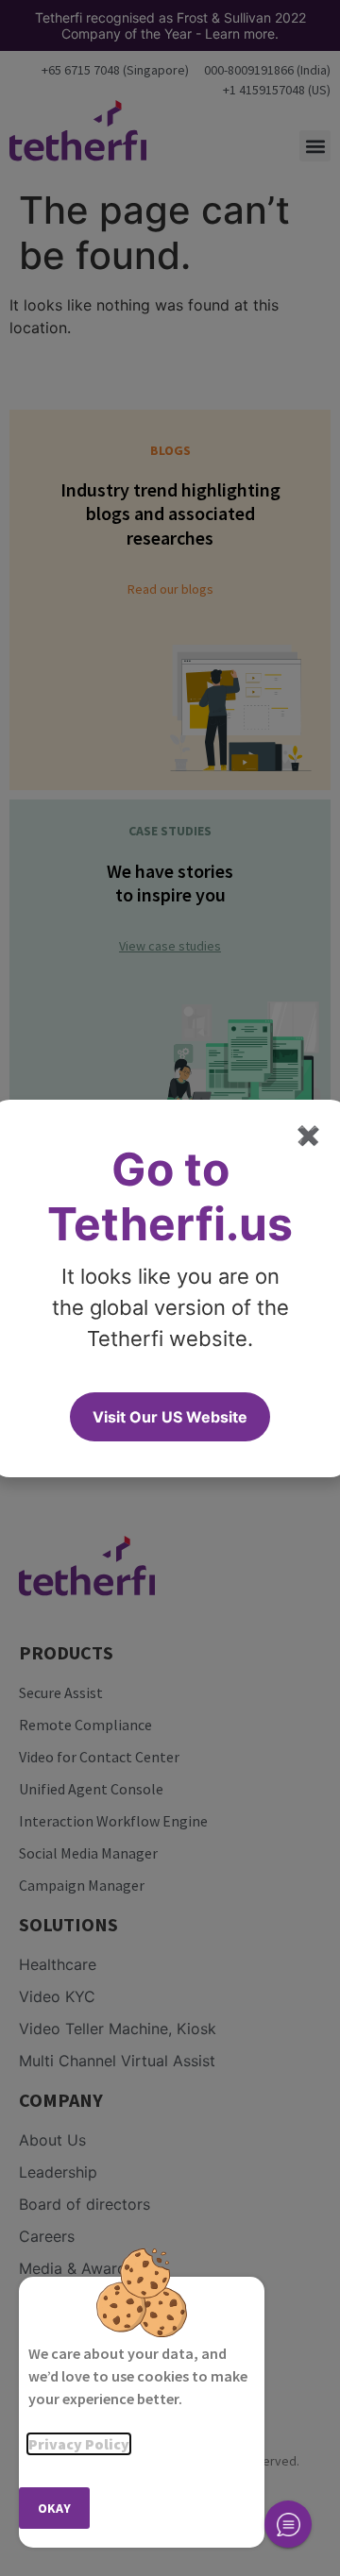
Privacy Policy (79, 2444)
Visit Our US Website (170, 1417)
